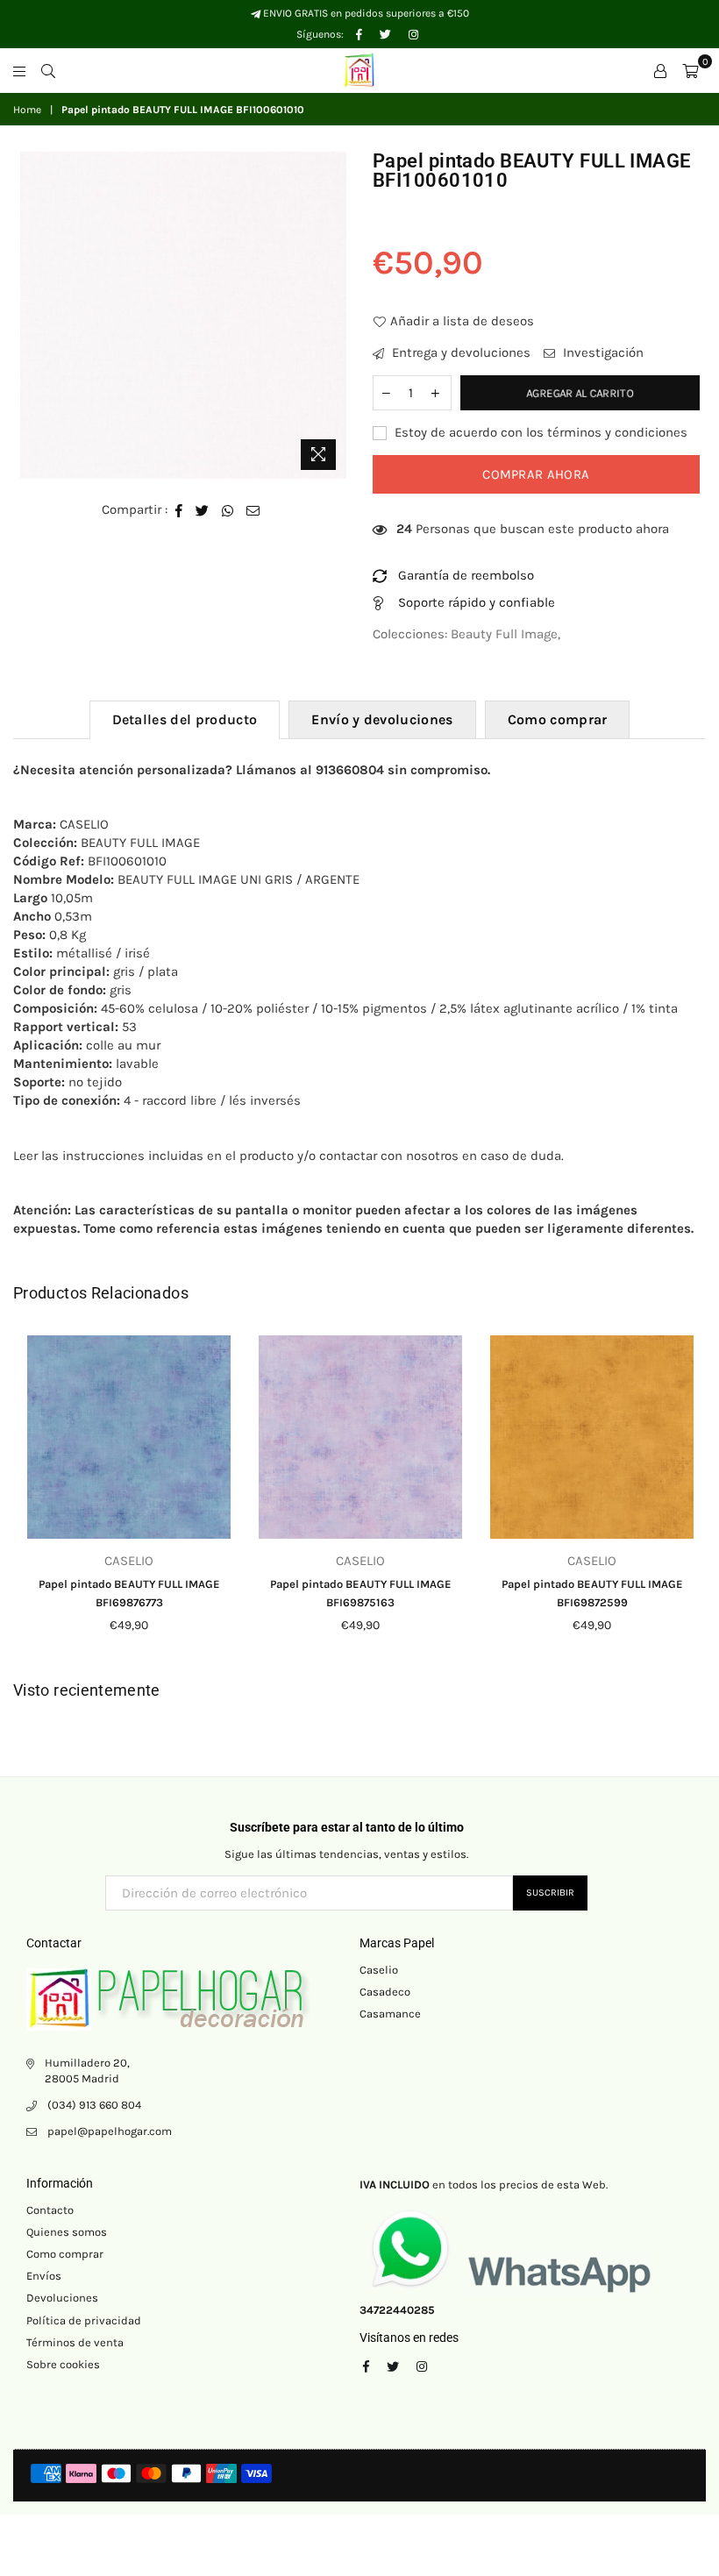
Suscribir (550, 1893)
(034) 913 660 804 (94, 2105)
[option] (184, 315)
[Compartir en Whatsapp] (228, 510)
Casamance (390, 2014)
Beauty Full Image (504, 634)
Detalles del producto (185, 719)
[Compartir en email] (253, 510)
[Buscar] (48, 70)
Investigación (602, 352)
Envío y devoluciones (382, 719)
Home (27, 110)
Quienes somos (67, 2232)
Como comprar (558, 719)
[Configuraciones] (660, 70)
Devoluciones (62, 2298)
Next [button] (691, 1498)
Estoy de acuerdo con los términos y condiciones (539, 432)
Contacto (50, 2210)
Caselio (379, 1970)
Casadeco (385, 1992)
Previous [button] (28, 1498)
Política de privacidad (84, 2320)
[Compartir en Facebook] (179, 510)
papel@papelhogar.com (110, 2131)
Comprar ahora (536, 474)
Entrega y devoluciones (459, 352)
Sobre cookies (63, 2364)
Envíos (44, 2276)
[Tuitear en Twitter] (203, 510)
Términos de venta (75, 2342)
